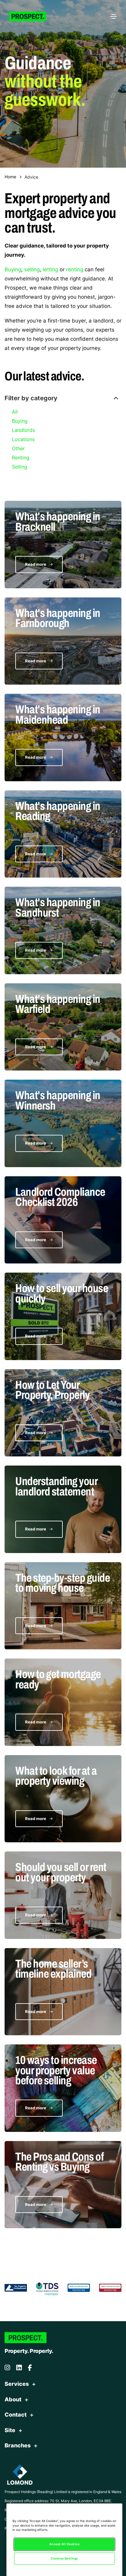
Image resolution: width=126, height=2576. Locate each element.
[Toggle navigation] (113, 16)
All (15, 412)
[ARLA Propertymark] (79, 2287)
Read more (36, 564)
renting (75, 269)
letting (50, 269)
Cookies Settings (64, 2558)
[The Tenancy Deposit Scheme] (47, 2288)
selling (32, 269)
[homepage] (32, 16)
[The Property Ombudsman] (16, 2287)
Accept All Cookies (65, 2544)
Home (10, 177)
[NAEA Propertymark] (110, 2287)
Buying (13, 269)
